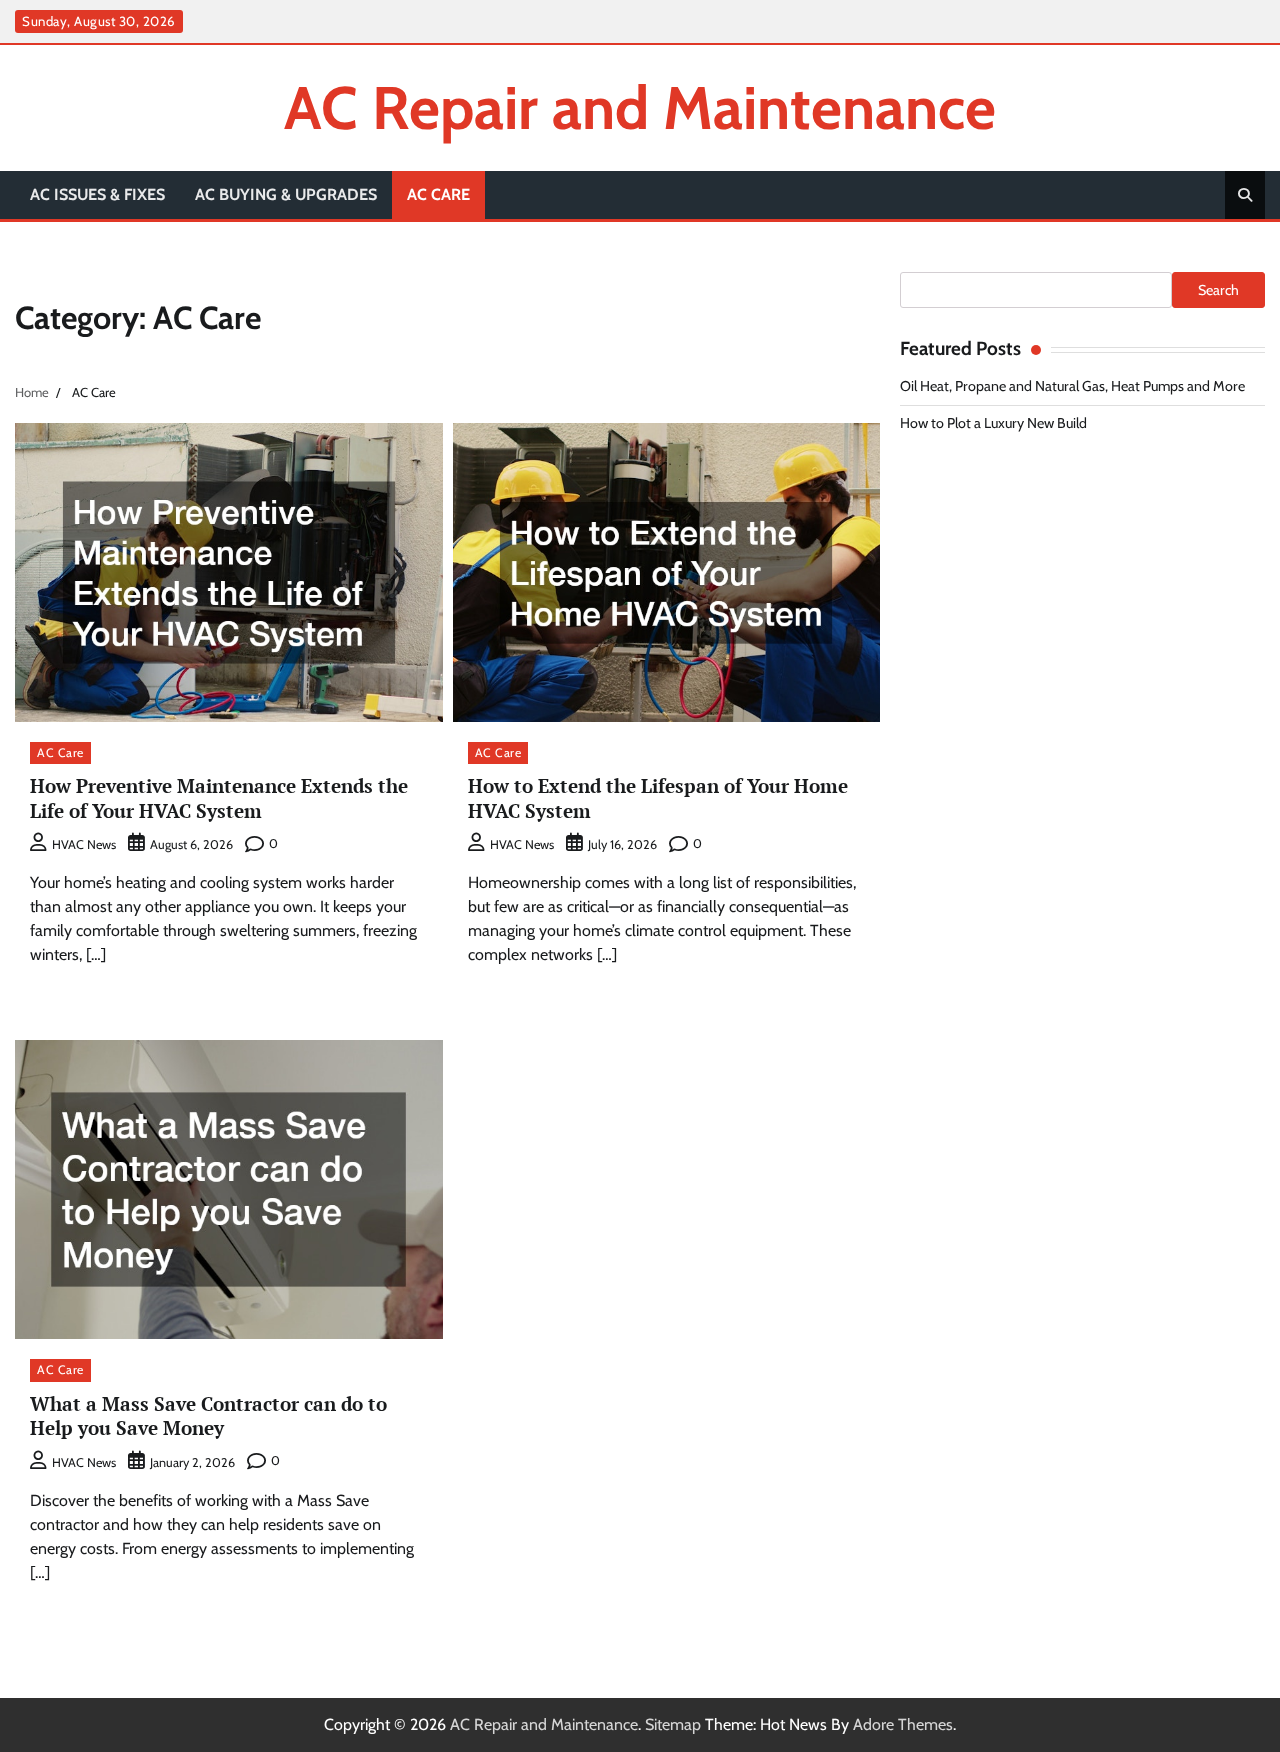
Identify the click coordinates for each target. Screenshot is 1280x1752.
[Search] (1245, 195)
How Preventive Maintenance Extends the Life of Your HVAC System (219, 798)
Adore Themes (903, 1724)
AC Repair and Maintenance (640, 107)
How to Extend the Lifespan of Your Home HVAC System (658, 798)
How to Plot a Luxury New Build (993, 423)
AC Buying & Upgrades (286, 194)
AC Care (438, 194)
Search (1218, 290)
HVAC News (84, 844)
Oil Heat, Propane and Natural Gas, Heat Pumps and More (1072, 386)
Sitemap (673, 1724)
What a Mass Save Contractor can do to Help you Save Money (208, 1416)
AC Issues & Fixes (97, 194)
